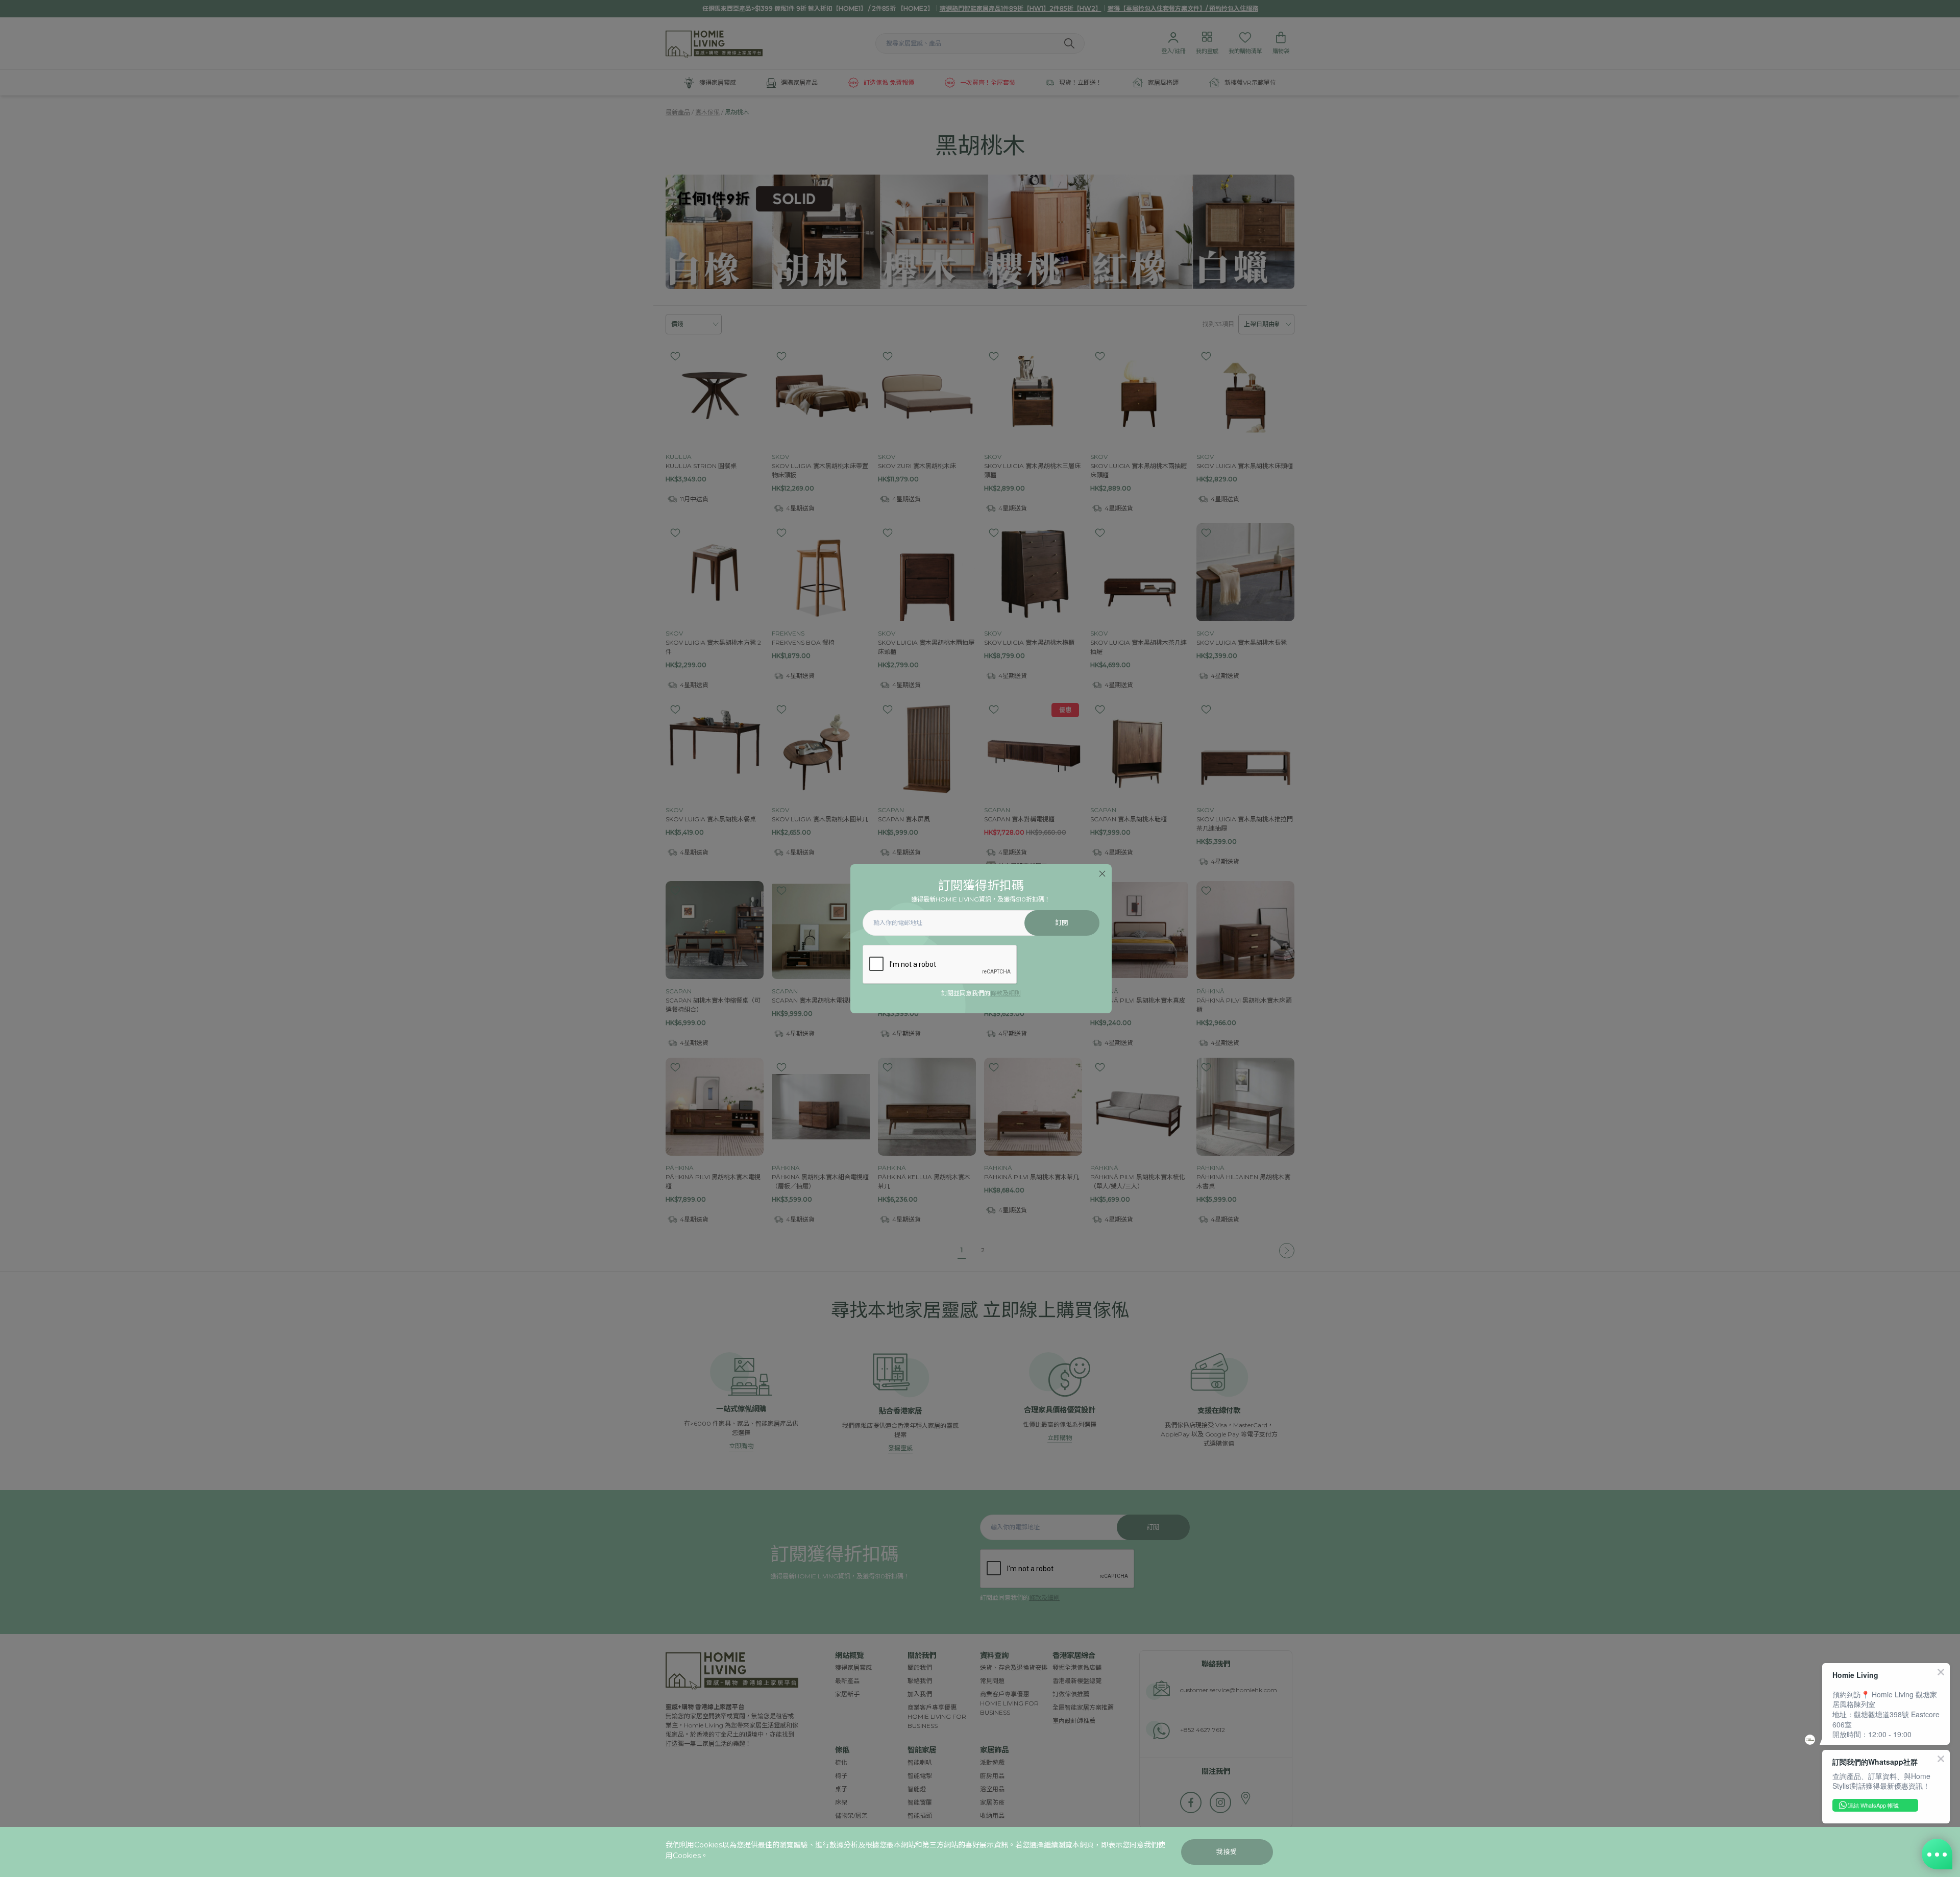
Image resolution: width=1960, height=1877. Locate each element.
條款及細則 (1006, 993)
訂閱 (1062, 923)
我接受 (1227, 1852)
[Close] (1102, 874)
